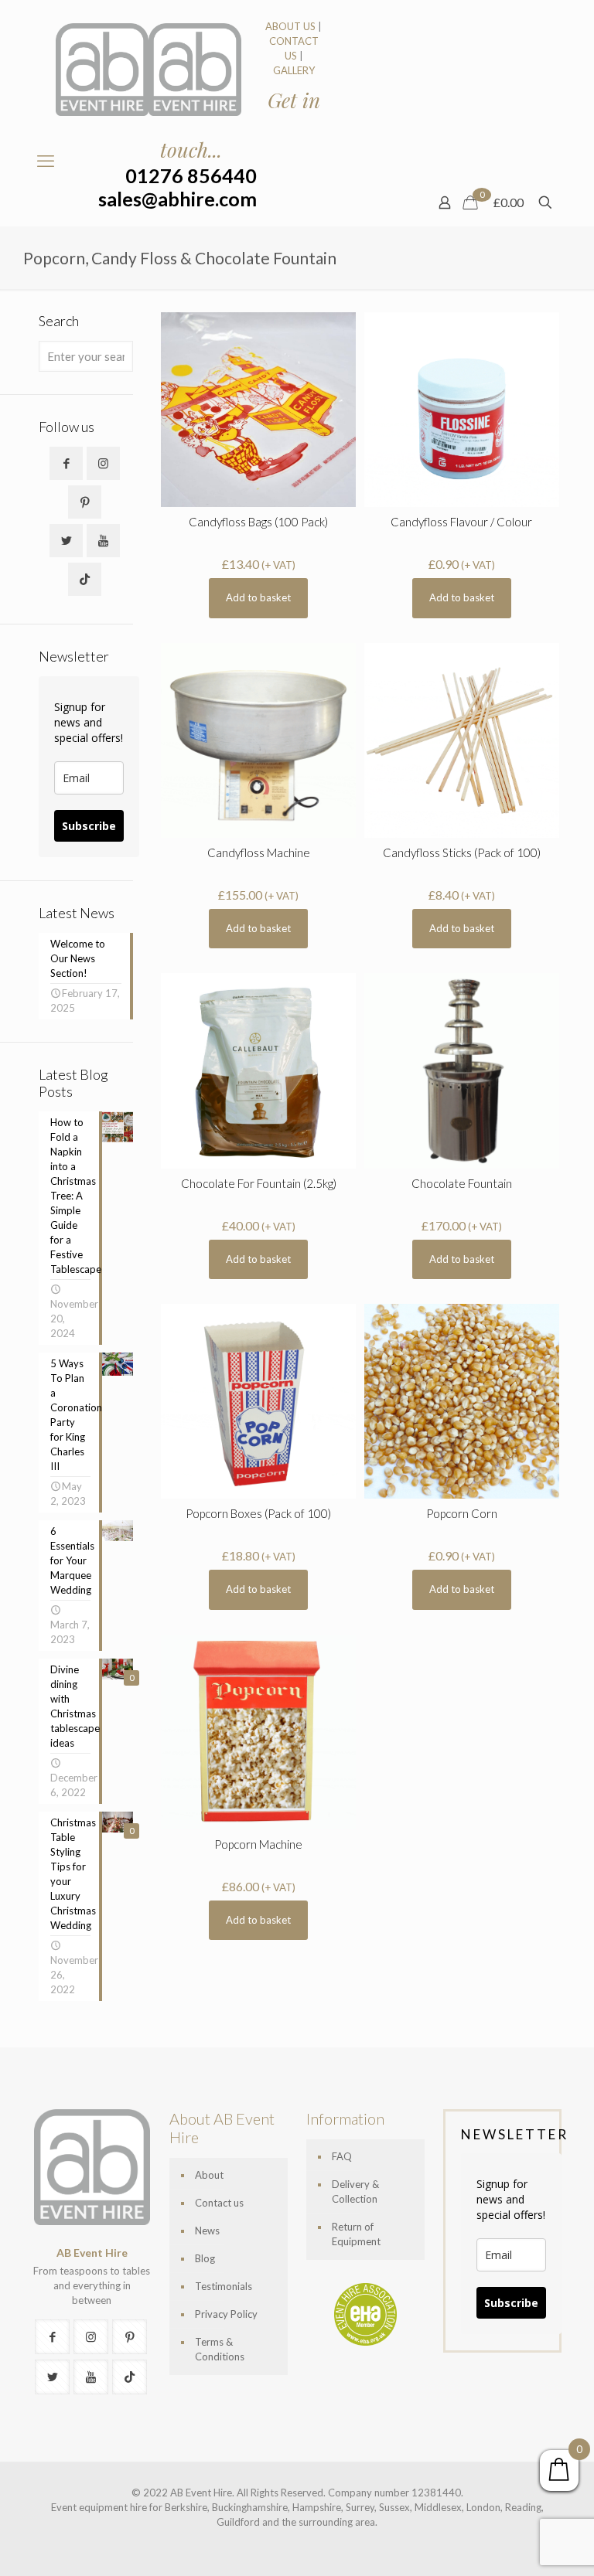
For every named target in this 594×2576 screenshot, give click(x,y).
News (207, 2231)
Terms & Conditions (220, 2349)
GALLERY (294, 70)
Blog (205, 2258)
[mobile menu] (46, 161)
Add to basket (258, 597)
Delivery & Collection (355, 2191)
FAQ (342, 2156)
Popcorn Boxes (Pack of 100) (258, 1513)
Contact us (219, 2203)
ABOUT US (290, 26)
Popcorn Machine (258, 1844)
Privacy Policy (226, 2314)
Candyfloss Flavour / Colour (461, 522)
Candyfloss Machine (259, 852)
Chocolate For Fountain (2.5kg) (259, 1183)
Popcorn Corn (462, 1513)
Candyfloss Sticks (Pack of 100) (462, 852)
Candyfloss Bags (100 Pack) (258, 522)
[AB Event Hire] (148, 70)
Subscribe (89, 826)
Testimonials (224, 2286)
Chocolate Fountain (462, 1183)
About (209, 2175)
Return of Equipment (356, 2234)
